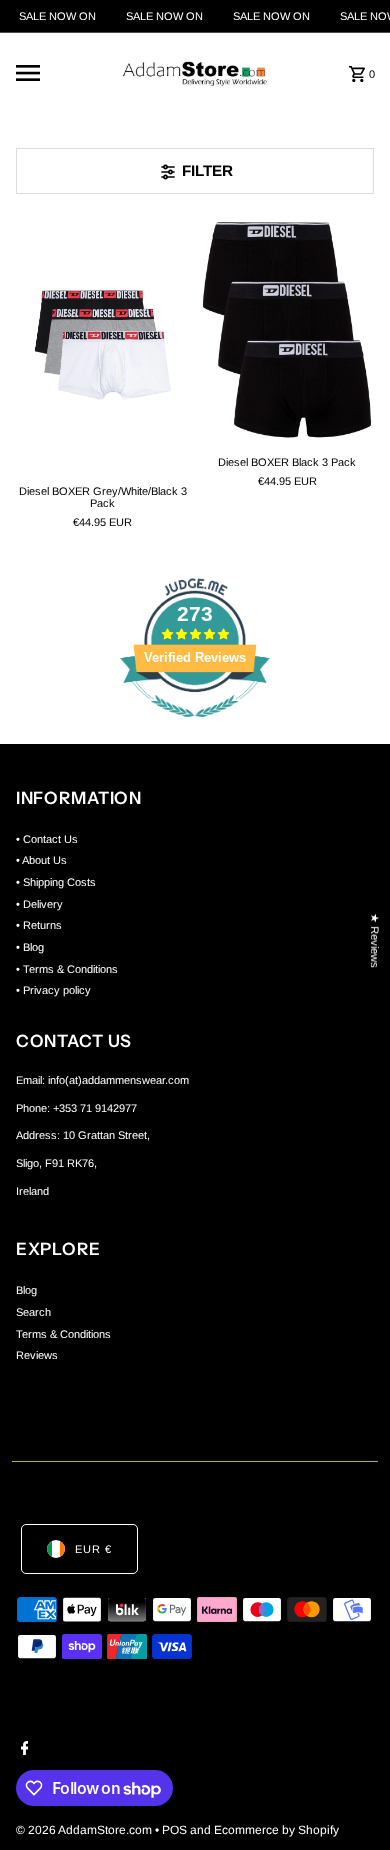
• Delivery (39, 904)
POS (174, 1830)
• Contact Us (47, 839)
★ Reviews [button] (375, 940)
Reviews (37, 1355)
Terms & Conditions (63, 1334)
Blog (26, 1290)
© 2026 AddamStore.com (85, 1830)
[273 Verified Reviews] (195, 729)
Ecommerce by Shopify (276, 1830)
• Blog (30, 947)
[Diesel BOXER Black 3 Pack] (287, 330)
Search (33, 1312)
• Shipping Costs (56, 882)
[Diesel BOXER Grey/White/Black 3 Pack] (103, 344)
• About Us (41, 860)
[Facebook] (22, 1750)
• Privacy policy (53, 990)
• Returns (39, 925)
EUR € (93, 1549)
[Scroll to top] (347, 1797)
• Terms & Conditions (67, 969)
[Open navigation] (56, 73)
